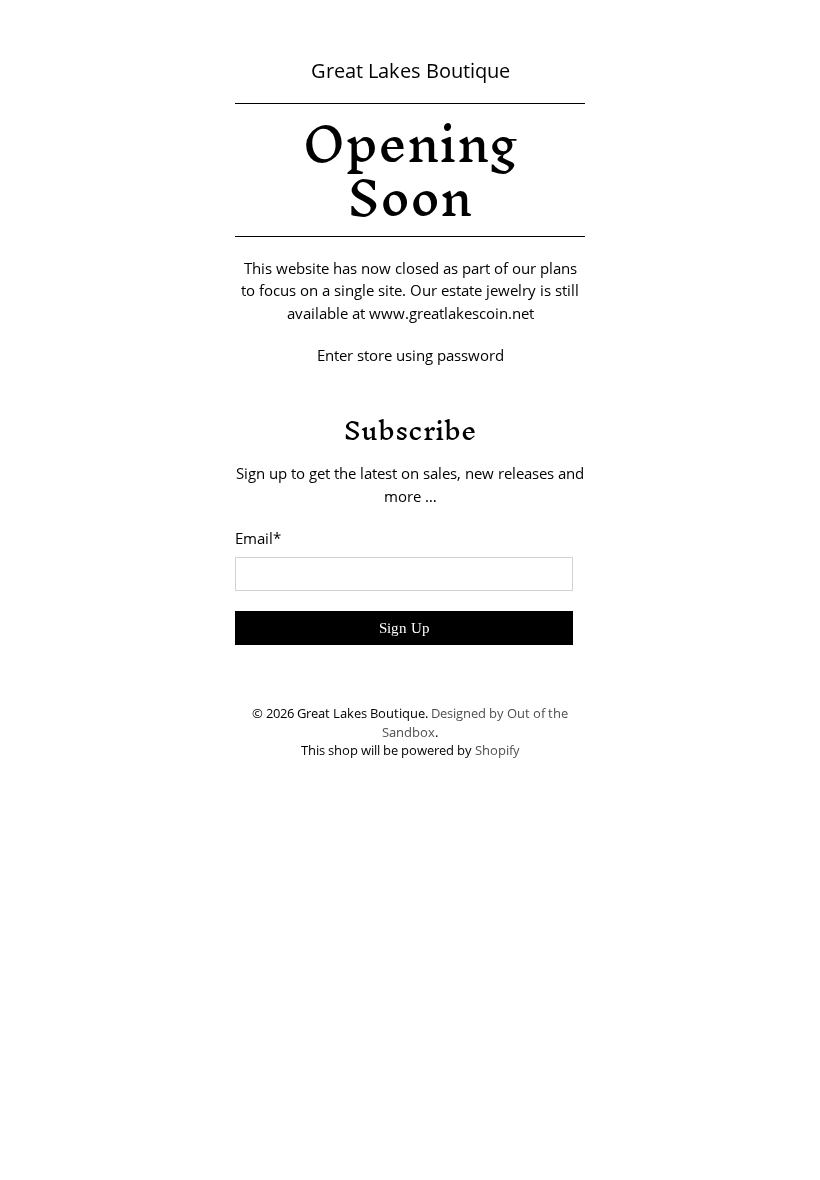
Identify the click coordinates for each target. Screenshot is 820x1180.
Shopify (497, 750)
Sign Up (404, 628)
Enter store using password (410, 355)
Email (258, 538)
